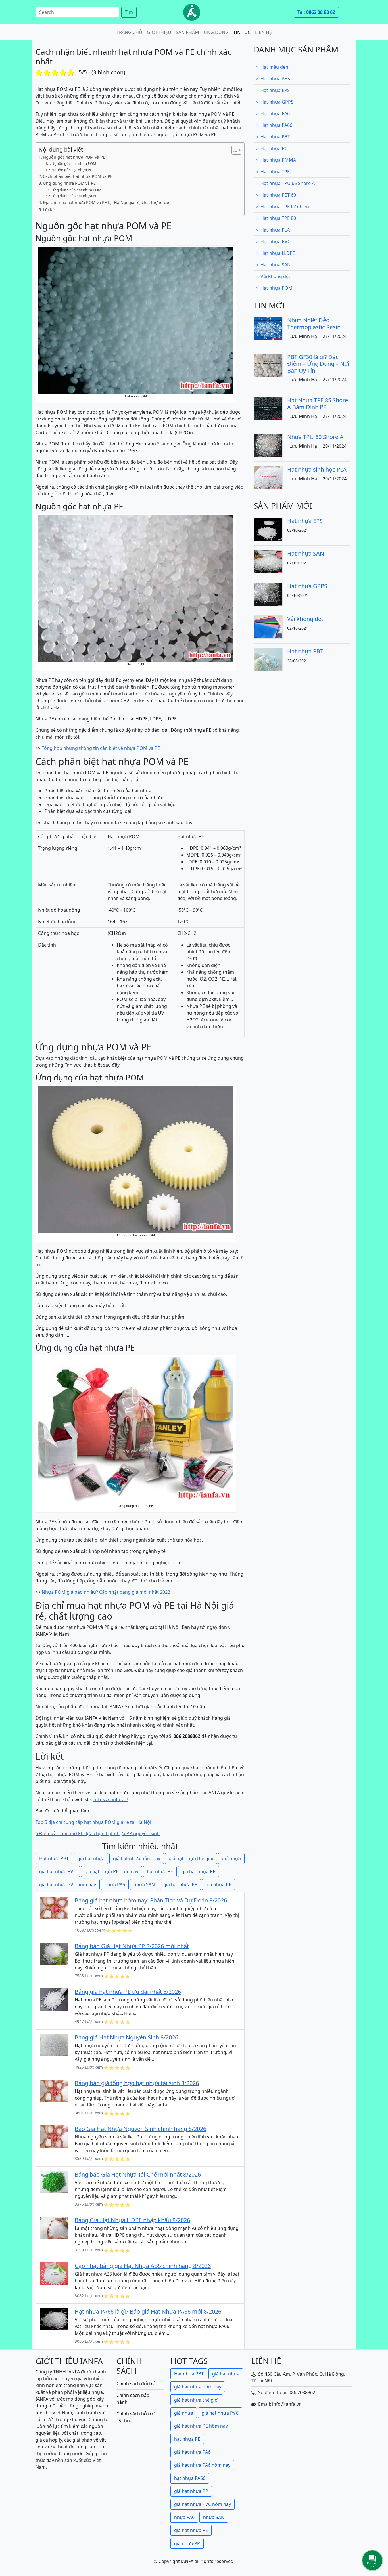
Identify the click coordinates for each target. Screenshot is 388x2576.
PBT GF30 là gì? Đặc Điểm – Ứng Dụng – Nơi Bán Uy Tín (318, 364)
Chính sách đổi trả (136, 2384)
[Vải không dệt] (268, 626)
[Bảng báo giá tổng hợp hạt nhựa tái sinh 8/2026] (54, 2091)
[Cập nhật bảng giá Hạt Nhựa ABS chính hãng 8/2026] (54, 2273)
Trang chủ (129, 32)
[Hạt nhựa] (192, 12)
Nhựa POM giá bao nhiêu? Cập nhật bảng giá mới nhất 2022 (106, 1592)
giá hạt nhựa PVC (58, 1871)
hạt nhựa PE (160, 1871)
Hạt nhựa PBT (54, 1858)
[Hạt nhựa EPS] (268, 529)
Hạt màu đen (274, 67)
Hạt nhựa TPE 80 (278, 218)
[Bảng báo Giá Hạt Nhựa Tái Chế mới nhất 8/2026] (54, 2182)
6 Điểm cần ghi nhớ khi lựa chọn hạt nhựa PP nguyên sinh (98, 1833)
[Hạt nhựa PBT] (268, 659)
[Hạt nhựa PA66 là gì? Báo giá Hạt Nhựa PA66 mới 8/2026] (54, 2319)
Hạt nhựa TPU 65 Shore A (288, 183)
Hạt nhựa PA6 (275, 113)
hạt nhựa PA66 (190, 2478)
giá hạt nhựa (91, 1858)
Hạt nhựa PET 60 (278, 195)
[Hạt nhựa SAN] (268, 561)
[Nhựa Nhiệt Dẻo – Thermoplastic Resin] (268, 328)
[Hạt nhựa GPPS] (268, 594)
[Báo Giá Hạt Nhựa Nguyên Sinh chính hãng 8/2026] (54, 2136)
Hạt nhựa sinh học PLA (317, 469)
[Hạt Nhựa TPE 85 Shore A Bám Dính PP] (268, 408)
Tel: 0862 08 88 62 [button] (316, 12)
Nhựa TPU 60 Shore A (315, 437)
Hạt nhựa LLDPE (278, 253)
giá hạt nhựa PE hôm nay (111, 1871)
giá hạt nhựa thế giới (191, 1858)
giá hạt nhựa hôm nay (137, 1858)
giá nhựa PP (219, 1885)
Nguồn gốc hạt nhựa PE (72, 170)
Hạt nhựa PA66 (276, 125)
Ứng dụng (216, 32)
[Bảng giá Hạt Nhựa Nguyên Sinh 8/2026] (54, 2045)
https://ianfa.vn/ (111, 1799)
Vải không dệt (275, 276)
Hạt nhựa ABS (275, 79)
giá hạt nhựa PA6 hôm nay (202, 2465)
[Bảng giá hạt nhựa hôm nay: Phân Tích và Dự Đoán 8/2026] (54, 1908)
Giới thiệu (159, 32)
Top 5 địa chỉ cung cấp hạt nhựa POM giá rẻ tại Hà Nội (93, 1822)
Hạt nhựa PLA (275, 230)
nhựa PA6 (115, 1885)
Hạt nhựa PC (274, 148)
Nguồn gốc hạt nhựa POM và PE (74, 157)
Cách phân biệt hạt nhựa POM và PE (78, 176)
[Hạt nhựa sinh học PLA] (268, 477)
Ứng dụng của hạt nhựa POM (76, 190)
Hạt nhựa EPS (275, 90)
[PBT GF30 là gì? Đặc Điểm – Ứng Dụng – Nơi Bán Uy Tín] (268, 365)
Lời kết (49, 210)
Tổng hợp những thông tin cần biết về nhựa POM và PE (101, 748)
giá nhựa (231, 1858)
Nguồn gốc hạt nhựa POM (74, 163)
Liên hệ (263, 32)
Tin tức (242, 32)
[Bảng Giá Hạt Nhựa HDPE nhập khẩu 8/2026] (54, 2228)
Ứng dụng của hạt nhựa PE (74, 196)
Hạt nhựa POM (277, 288)
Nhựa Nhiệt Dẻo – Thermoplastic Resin (314, 324)
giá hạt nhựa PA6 (192, 2452)
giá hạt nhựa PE (180, 1885)
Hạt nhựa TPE (275, 172)
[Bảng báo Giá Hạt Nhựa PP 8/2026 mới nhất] (54, 1953)
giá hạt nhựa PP (199, 1871)
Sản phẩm (187, 32)
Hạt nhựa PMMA (278, 160)
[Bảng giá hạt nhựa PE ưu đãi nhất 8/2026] (54, 1999)
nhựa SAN (144, 1885)
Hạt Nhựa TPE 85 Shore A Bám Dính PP (318, 404)
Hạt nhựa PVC (275, 241)
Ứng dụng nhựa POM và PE (69, 183)
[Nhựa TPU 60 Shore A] (268, 445)
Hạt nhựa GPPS (277, 102)
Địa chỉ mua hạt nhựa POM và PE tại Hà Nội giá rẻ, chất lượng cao (107, 202)
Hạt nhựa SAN (276, 265)
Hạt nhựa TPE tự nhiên (285, 207)
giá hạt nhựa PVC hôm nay (68, 1885)
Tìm (129, 12)
